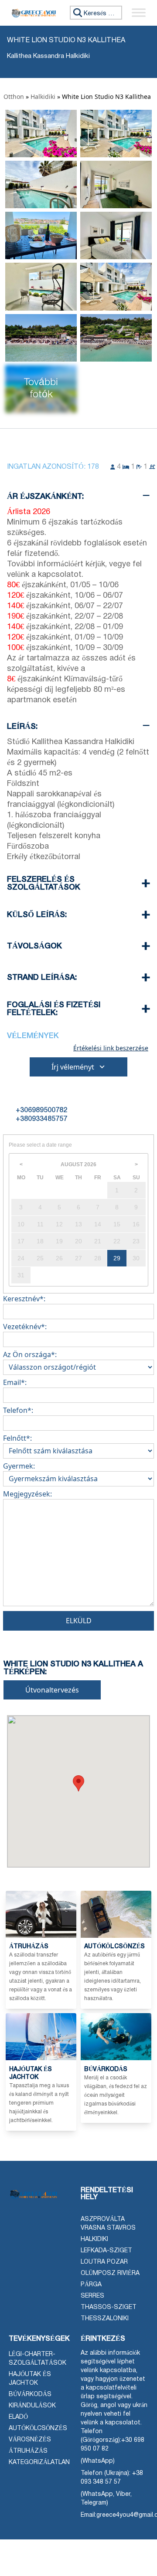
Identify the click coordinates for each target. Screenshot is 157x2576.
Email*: (15, 1382)
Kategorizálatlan (39, 2463)
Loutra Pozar (104, 2262)
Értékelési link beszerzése (111, 1048)
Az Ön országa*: (30, 1354)
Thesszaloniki (105, 2319)
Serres (92, 2296)
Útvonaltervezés (52, 1690)
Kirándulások (32, 2406)
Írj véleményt (73, 1067)
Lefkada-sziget (106, 2251)
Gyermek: (19, 1466)
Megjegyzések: (27, 1494)
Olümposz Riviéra (110, 2273)
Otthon (14, 96)
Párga (91, 2285)
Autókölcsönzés (38, 2429)
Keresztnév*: (24, 1299)
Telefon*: (18, 1410)
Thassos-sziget (109, 2307)
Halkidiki (43, 96)
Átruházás (28, 2451)
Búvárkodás (30, 2395)
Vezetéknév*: (25, 1327)
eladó (18, 2417)
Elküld (79, 1621)
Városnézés (30, 2440)
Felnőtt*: (17, 1438)
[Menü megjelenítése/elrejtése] (139, 13)
